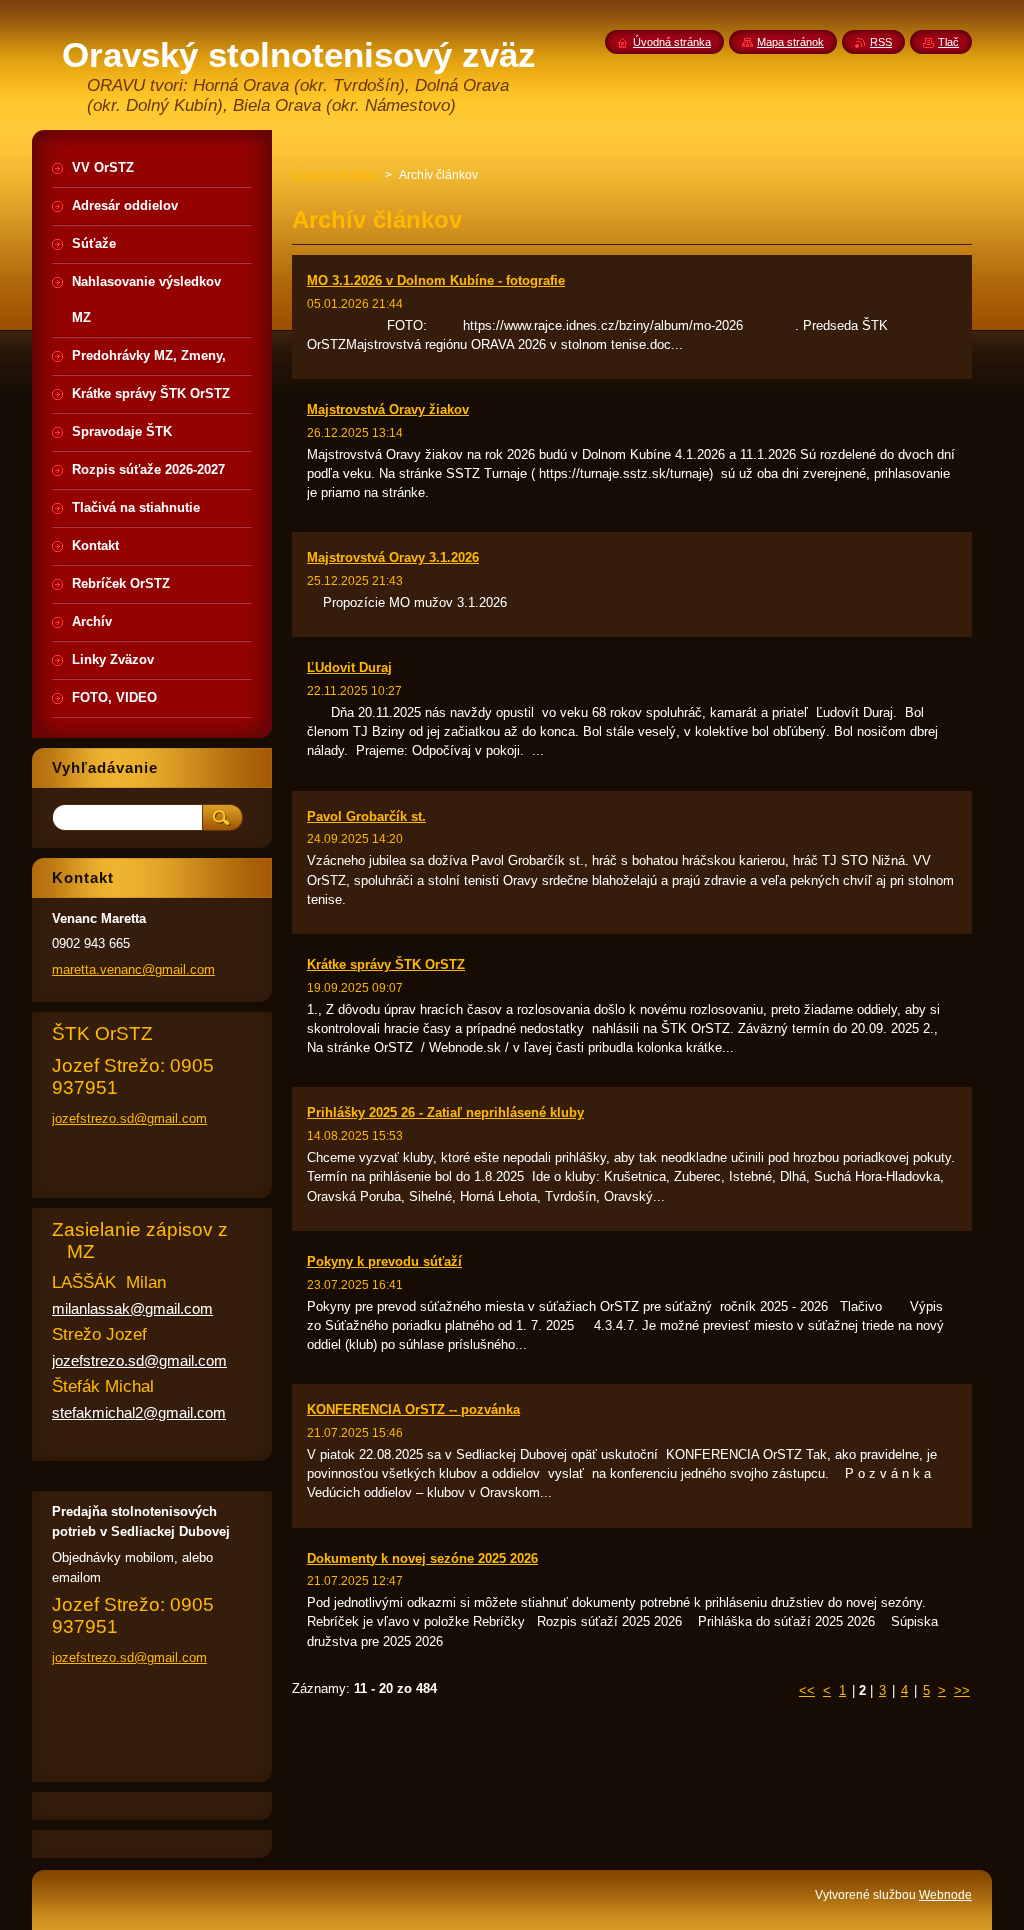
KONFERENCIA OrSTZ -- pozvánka (413, 1409)
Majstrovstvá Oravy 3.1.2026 (393, 557)
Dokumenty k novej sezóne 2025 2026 (422, 1558)
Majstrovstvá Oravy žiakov (388, 409)
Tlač (948, 42)
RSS (881, 42)
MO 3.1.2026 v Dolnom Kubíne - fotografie (436, 280)
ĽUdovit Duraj (349, 667)
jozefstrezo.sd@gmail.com (129, 1118)
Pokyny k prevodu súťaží (384, 1261)
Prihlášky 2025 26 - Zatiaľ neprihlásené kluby (445, 1112)
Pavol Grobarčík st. (366, 816)
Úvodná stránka (335, 175)
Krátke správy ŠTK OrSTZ (386, 964)
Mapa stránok (790, 42)
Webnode (945, 1895)
